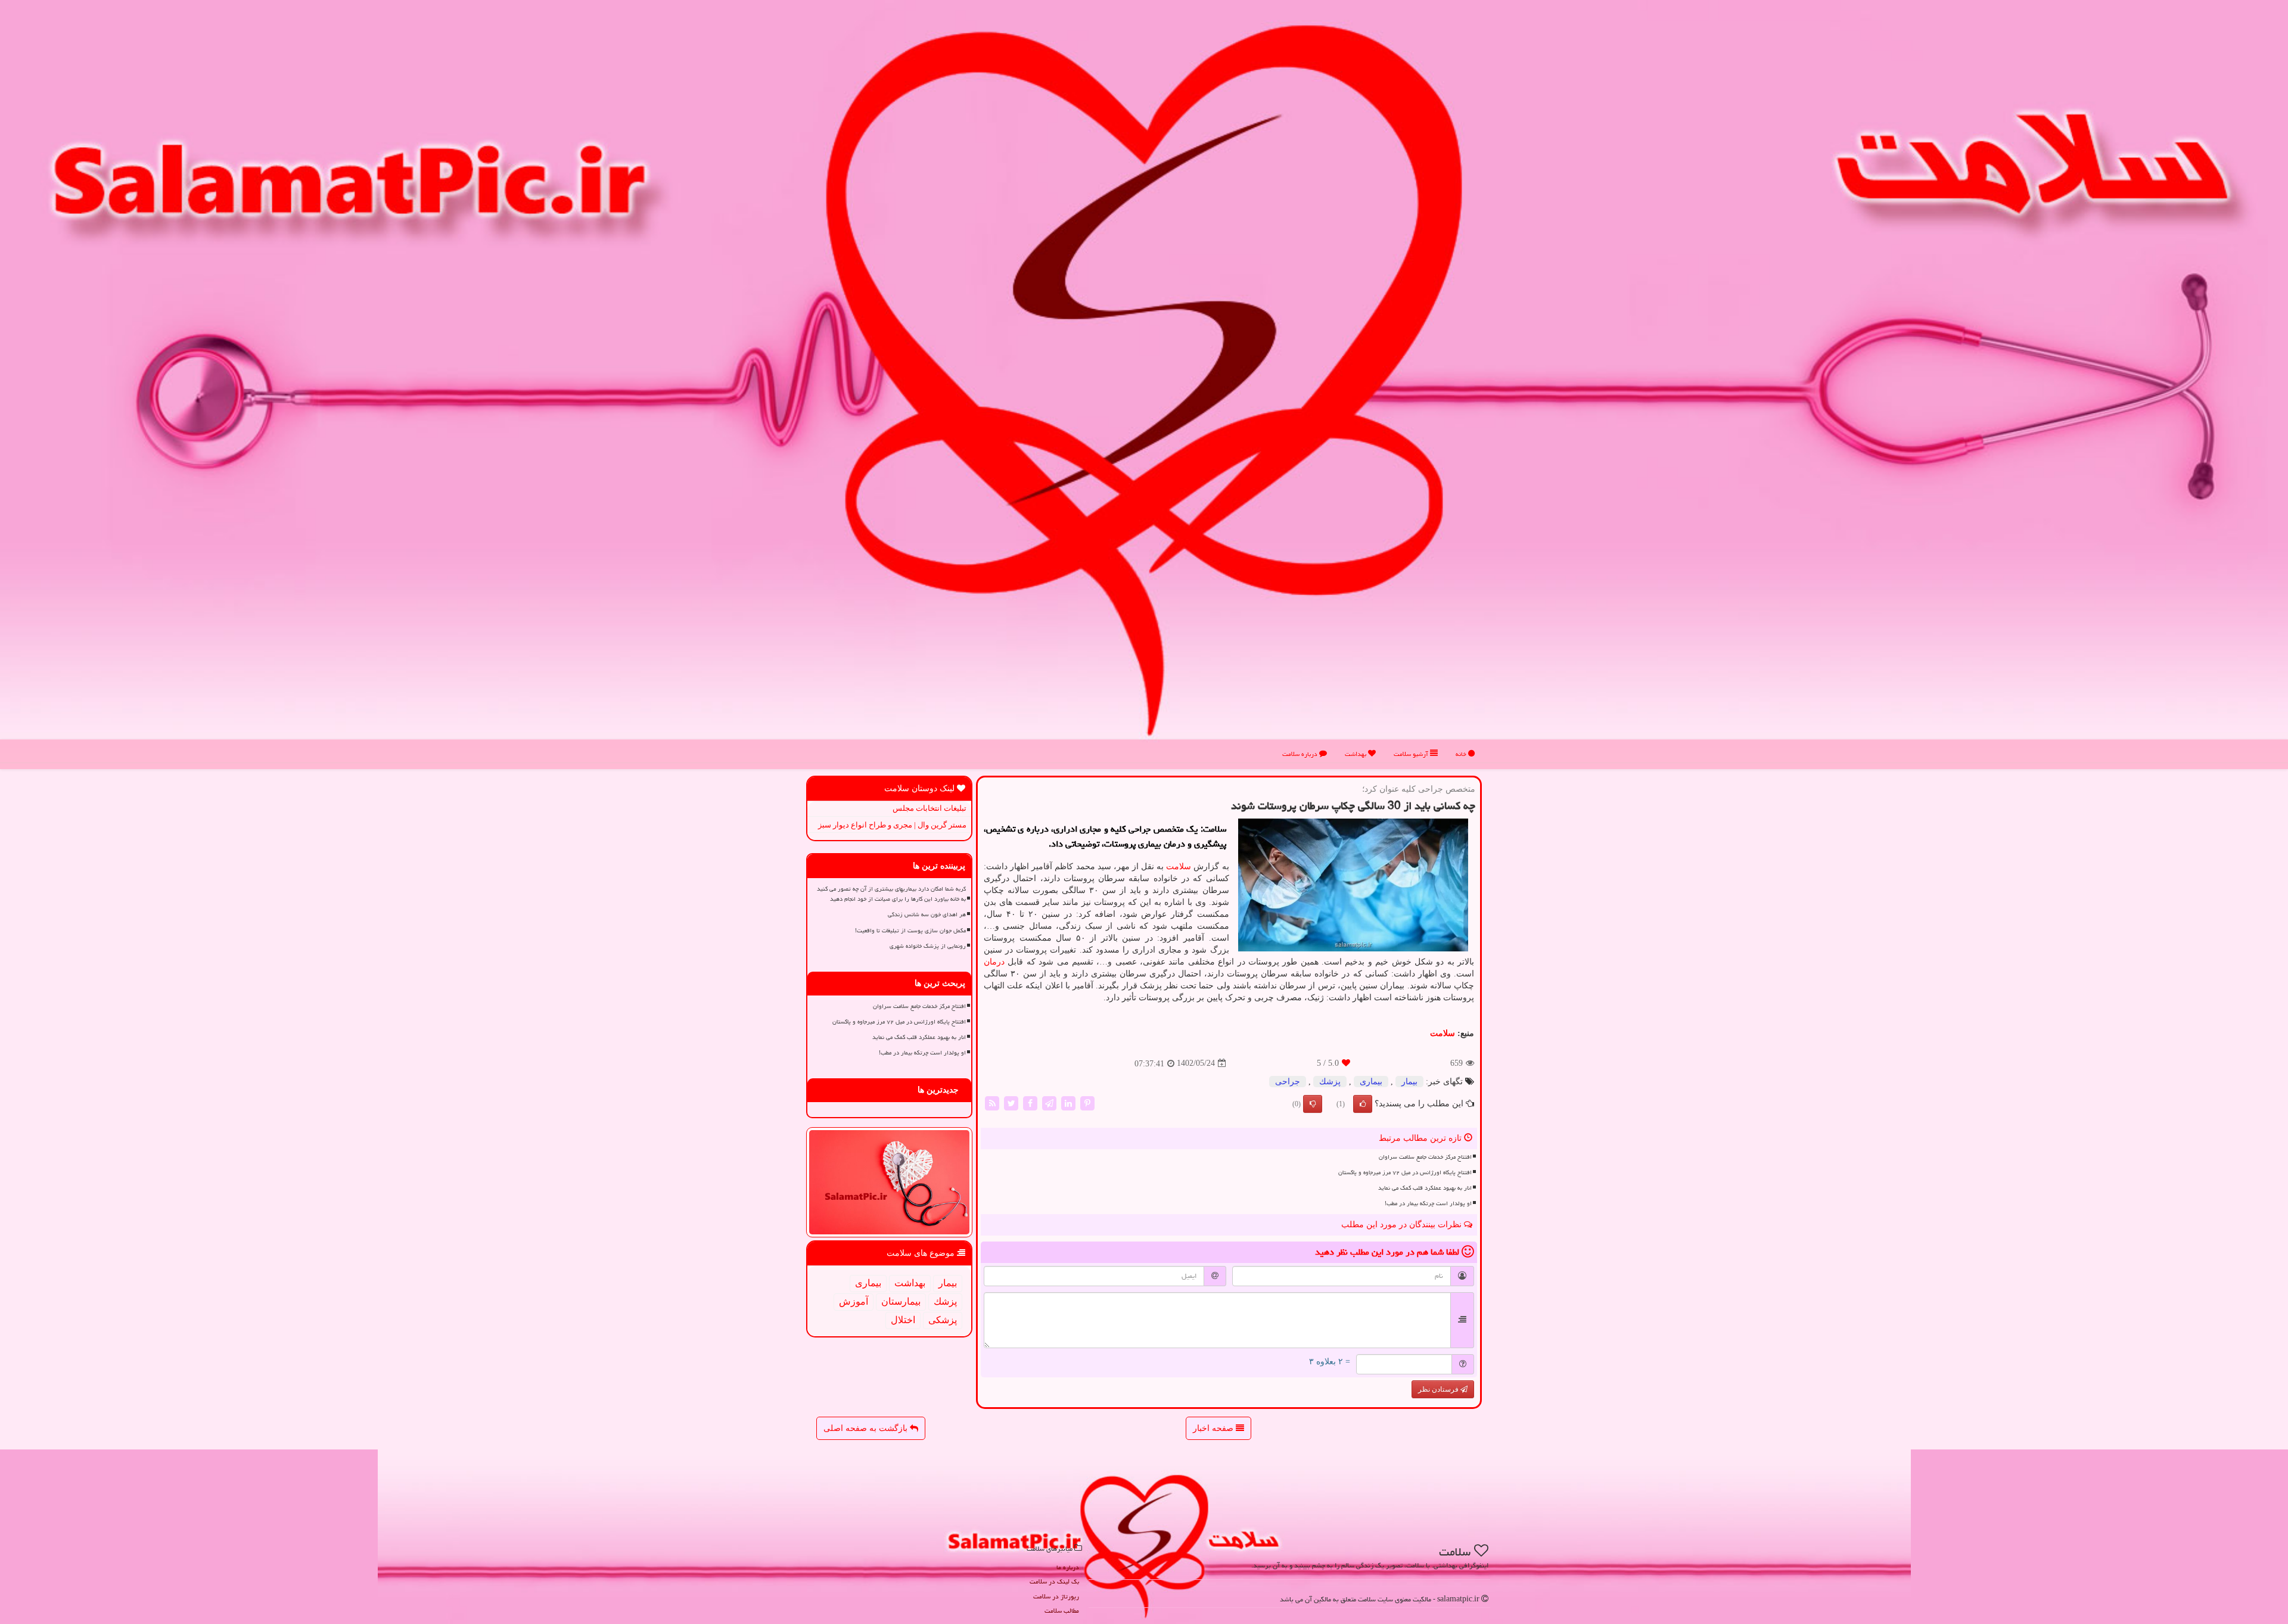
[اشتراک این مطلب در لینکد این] (1068, 1102)
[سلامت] (1144, 380)
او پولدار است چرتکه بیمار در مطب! (1428, 1203)
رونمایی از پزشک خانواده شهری (928, 946)
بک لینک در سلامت (1054, 1581)
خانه (1462, 754)
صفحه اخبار (1214, 1428)
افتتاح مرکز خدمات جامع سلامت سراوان (1425, 1157)
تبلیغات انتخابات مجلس (929, 808)
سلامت (1179, 867)
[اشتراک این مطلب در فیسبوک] (1030, 1102)
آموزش (854, 1301)
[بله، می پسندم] (1363, 1104)
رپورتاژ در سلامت (1056, 1596)
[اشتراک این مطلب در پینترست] (1087, 1102)
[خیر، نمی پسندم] (1313, 1104)
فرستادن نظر (1439, 1389)
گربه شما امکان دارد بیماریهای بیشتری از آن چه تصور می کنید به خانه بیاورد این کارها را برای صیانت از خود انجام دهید (891, 894)
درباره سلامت (1301, 754)
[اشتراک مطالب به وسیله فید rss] (992, 1102)
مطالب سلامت (1062, 1611)
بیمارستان (901, 1301)
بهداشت (1356, 754)
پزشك (1330, 1082)
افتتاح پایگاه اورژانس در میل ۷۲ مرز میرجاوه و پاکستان (1405, 1172)
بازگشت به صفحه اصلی (867, 1428)
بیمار (1409, 1082)
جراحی (1288, 1082)
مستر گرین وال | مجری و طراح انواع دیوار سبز (892, 825)
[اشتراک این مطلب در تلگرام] (1049, 1102)
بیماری (1371, 1082)
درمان (994, 962)
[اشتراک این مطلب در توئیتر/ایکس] (1011, 1102)
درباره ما (1068, 1567)
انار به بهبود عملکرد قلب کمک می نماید (1425, 1188)
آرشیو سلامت (1412, 754)
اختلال (903, 1320)
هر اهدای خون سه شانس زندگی (927, 914)
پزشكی (943, 1320)
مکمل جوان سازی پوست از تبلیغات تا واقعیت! (910, 931)
